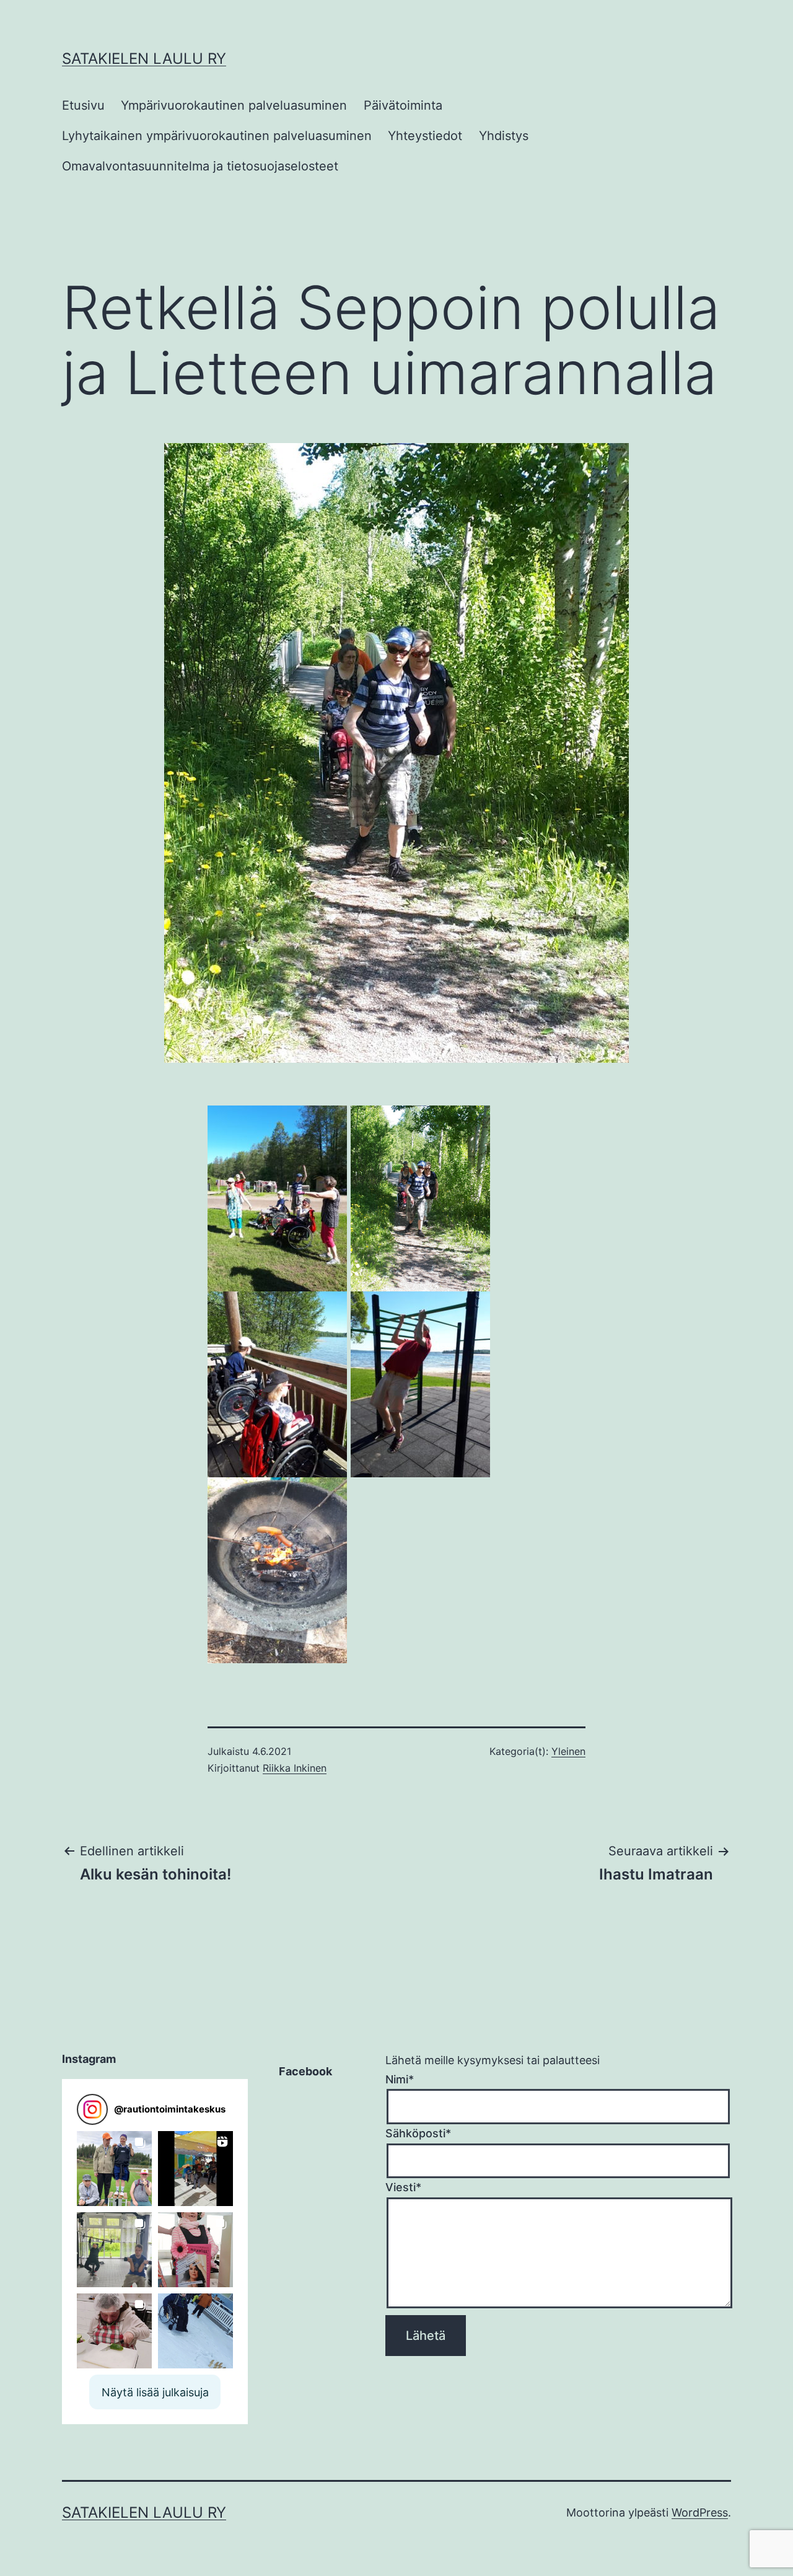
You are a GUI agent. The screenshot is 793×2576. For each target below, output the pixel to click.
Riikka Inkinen (295, 1768)
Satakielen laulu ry (144, 59)
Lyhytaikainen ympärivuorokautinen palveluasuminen (217, 136)
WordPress (700, 2512)
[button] (114, 2169)
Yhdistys (504, 136)
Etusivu (83, 105)
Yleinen (568, 1751)
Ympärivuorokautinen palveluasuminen (234, 105)
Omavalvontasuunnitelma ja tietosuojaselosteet (200, 166)
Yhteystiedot (425, 136)
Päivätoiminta (403, 105)
